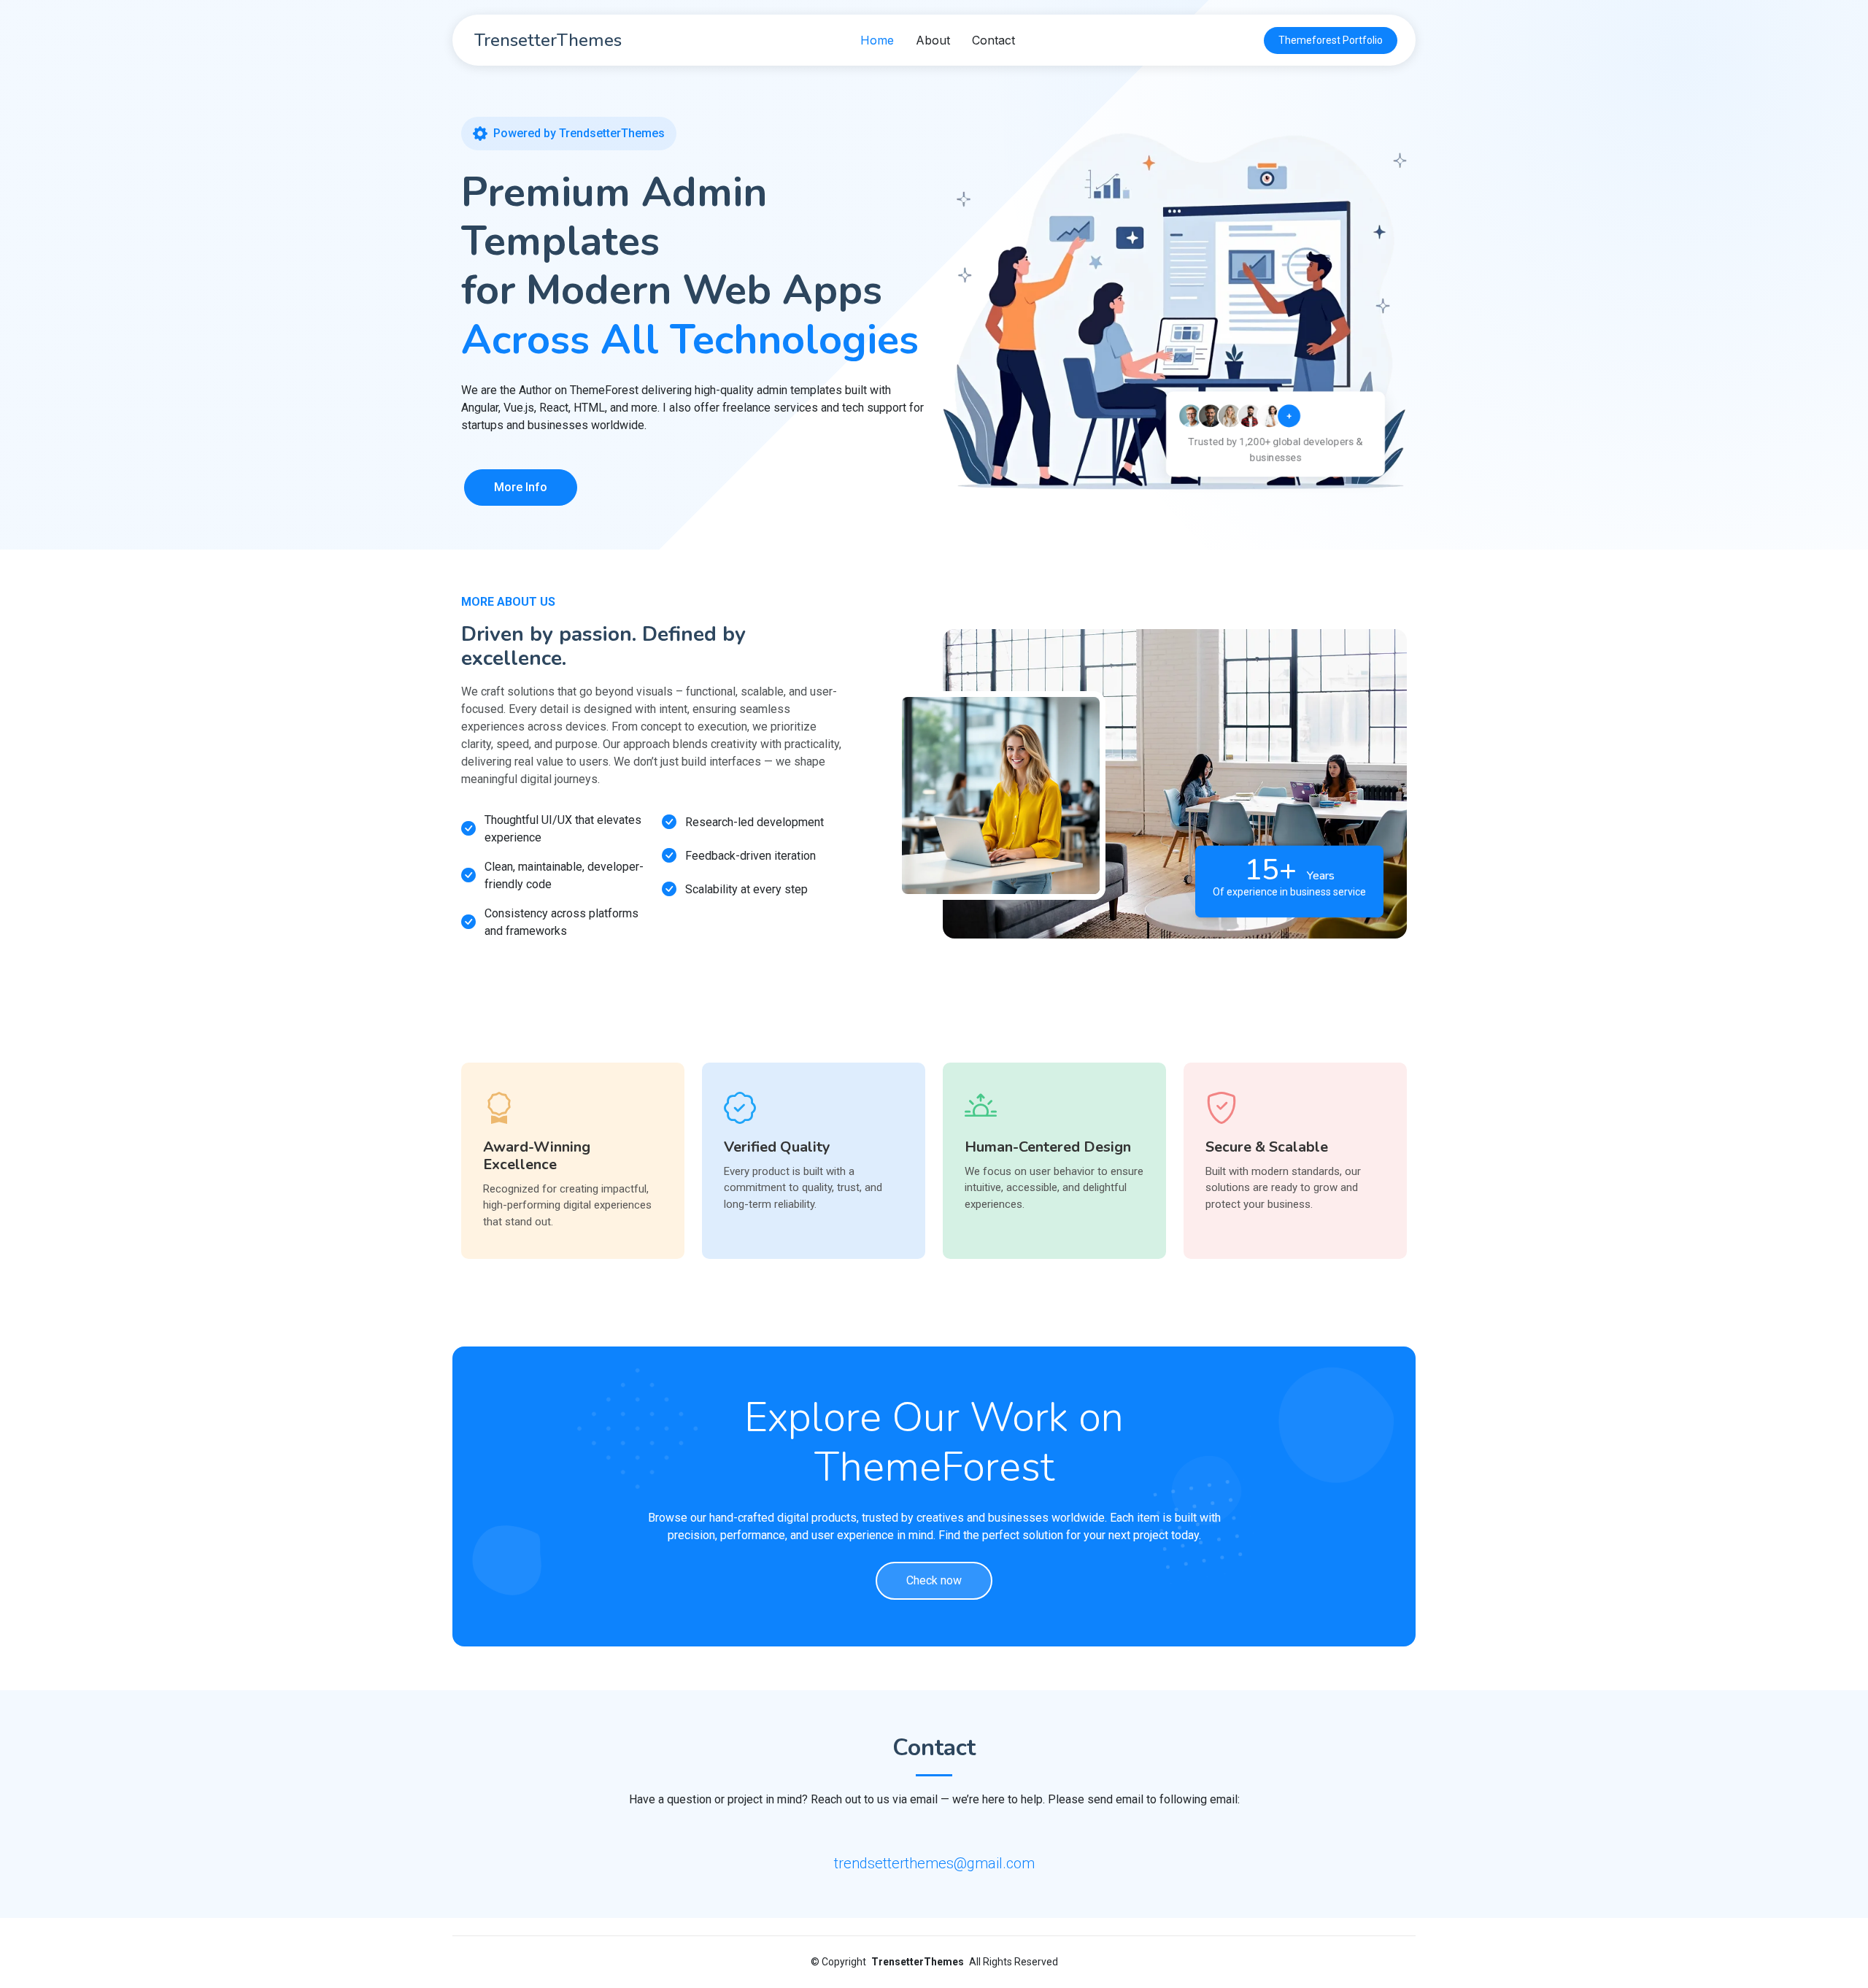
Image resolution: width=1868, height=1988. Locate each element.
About (933, 40)
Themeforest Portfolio (1331, 40)
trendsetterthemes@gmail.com (934, 1863)
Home (877, 40)
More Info (521, 487)
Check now (934, 1580)
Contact (993, 40)
